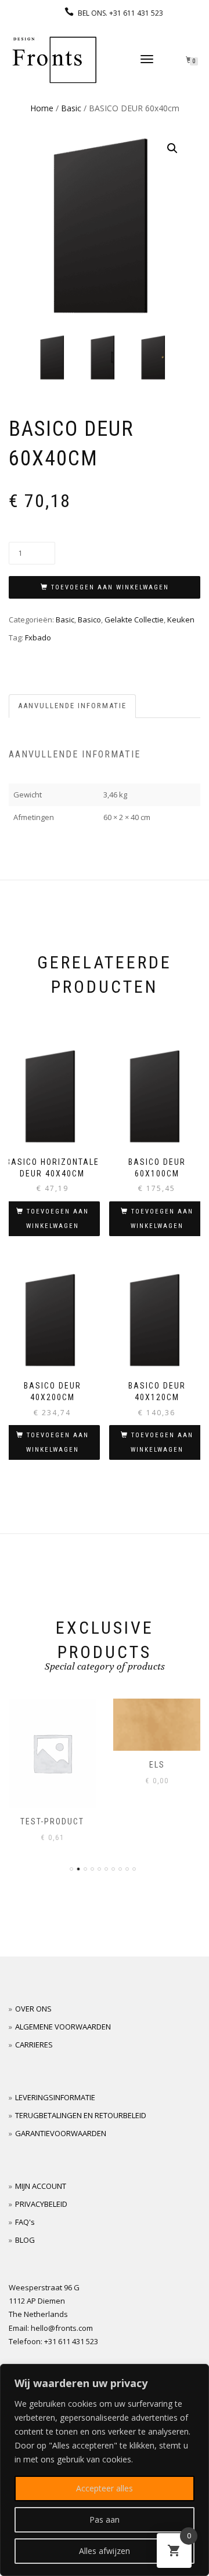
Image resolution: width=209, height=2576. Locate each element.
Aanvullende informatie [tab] (72, 706)
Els (55, 1765)
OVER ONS (33, 2009)
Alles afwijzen (105, 2551)
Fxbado (38, 637)
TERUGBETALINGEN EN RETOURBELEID (81, 2115)
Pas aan (105, 2519)
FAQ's (25, 2222)
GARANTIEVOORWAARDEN (61, 2133)
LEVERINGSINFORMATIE (55, 2097)
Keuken (181, 620)
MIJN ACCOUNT (41, 2186)
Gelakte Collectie (134, 620)
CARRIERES (34, 2045)
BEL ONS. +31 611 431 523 (120, 13)
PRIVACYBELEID (41, 2204)
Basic (71, 108)
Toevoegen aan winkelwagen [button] (57, 1219)
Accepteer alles (105, 2488)
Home (42, 108)
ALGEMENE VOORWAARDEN (63, 2027)
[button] (172, 148)
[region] (105, 2470)
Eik (159, 1765)
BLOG (25, 2240)
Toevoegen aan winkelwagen (110, 587)
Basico (89, 620)
